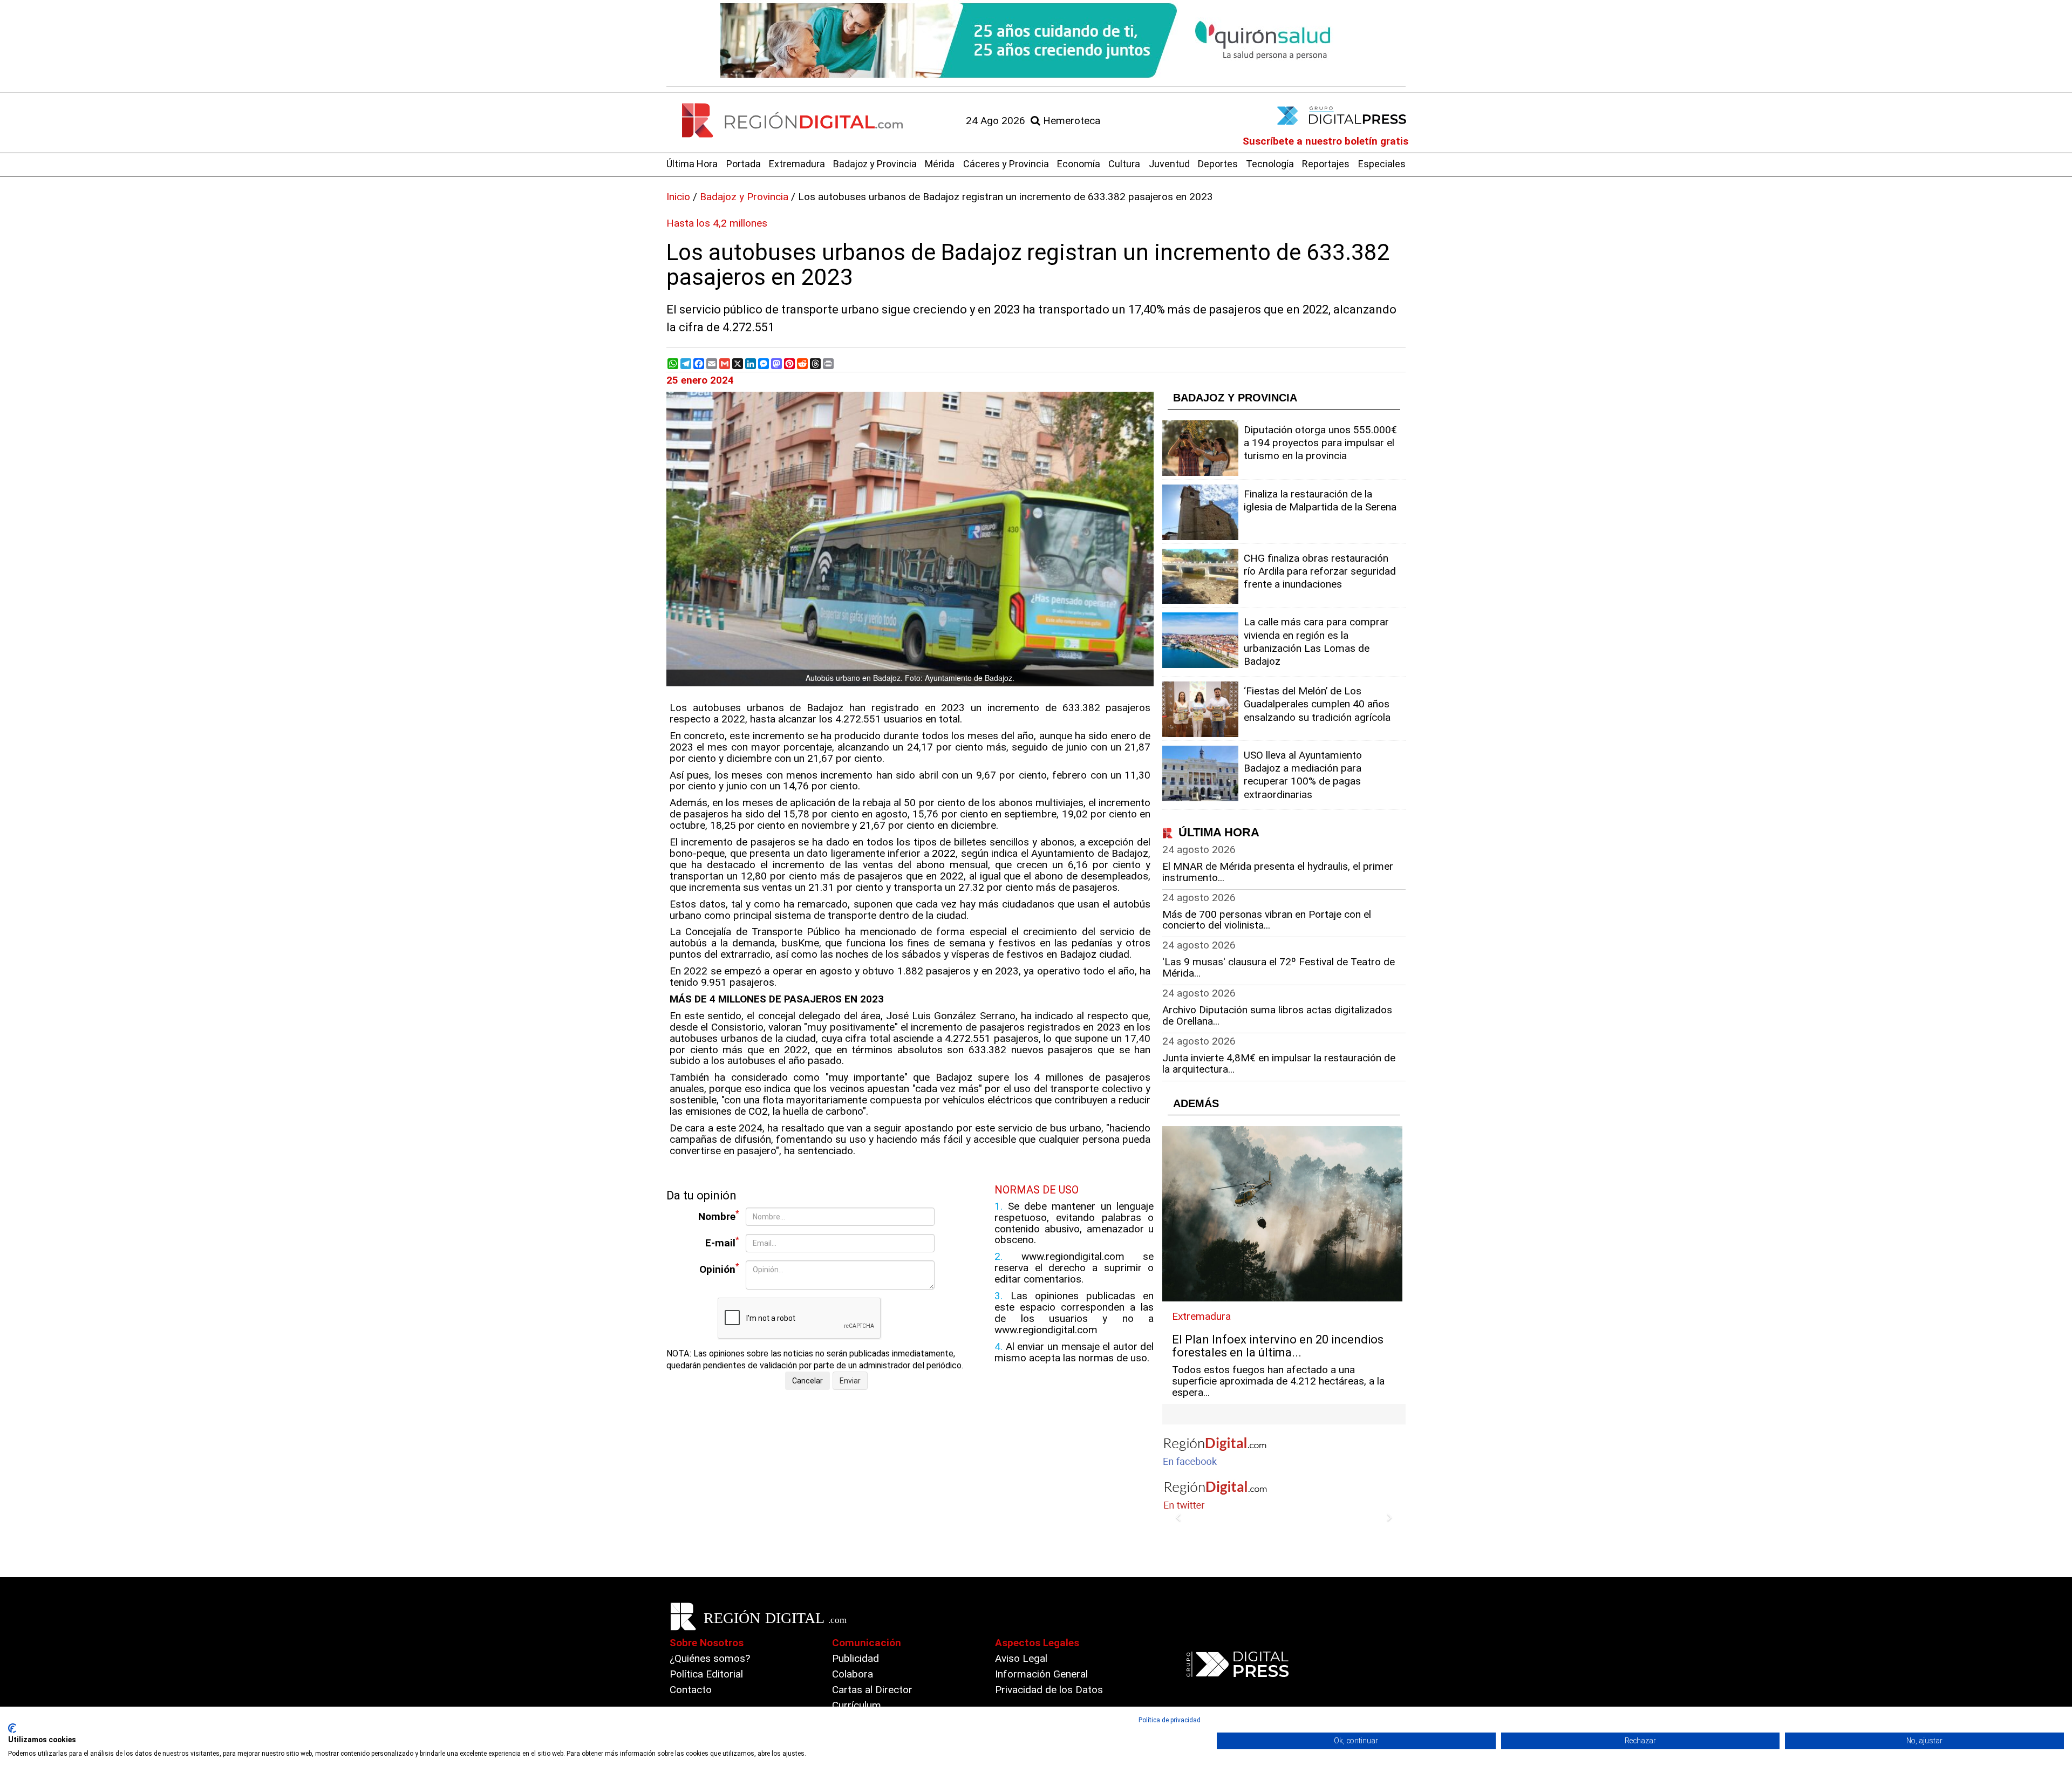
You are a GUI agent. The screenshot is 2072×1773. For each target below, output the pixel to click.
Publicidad (856, 1658)
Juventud (1169, 164)
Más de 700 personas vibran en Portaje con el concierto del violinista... (1267, 920)
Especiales (1382, 164)
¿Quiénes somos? (710, 1658)
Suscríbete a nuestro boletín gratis (1325, 141)
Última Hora (692, 164)
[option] (1036, 40)
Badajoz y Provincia (875, 164)
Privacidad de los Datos (1049, 1690)
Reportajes (1326, 164)
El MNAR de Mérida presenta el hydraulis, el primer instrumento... (1278, 872)
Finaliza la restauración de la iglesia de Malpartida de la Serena (1320, 500)
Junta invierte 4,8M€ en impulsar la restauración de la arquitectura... (1279, 1063)
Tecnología (1270, 164)
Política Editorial (706, 1674)
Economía (1079, 164)
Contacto (691, 1690)
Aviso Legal (1021, 1658)
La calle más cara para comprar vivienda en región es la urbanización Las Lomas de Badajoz (1316, 642)
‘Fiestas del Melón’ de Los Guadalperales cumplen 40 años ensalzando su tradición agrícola (1317, 704)
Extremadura (797, 164)
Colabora (853, 1674)
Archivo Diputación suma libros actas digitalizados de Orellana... (1277, 1015)
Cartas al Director (872, 1690)
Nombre (719, 1216)
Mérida (940, 164)
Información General (1041, 1674)
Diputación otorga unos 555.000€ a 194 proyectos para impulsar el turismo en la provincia (1320, 443)
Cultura (1124, 164)
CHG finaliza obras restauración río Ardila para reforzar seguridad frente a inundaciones (1320, 571)
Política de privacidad (1170, 1720)
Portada (744, 164)
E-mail (722, 1242)
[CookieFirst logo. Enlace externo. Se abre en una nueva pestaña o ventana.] (12, 1728)
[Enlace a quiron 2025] (1036, 40)
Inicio (678, 197)
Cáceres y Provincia (1006, 164)
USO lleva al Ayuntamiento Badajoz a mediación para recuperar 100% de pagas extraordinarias (1303, 775)
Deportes (1218, 164)
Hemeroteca (1070, 121)
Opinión (719, 1269)
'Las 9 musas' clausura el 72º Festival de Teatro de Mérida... (1279, 967)
